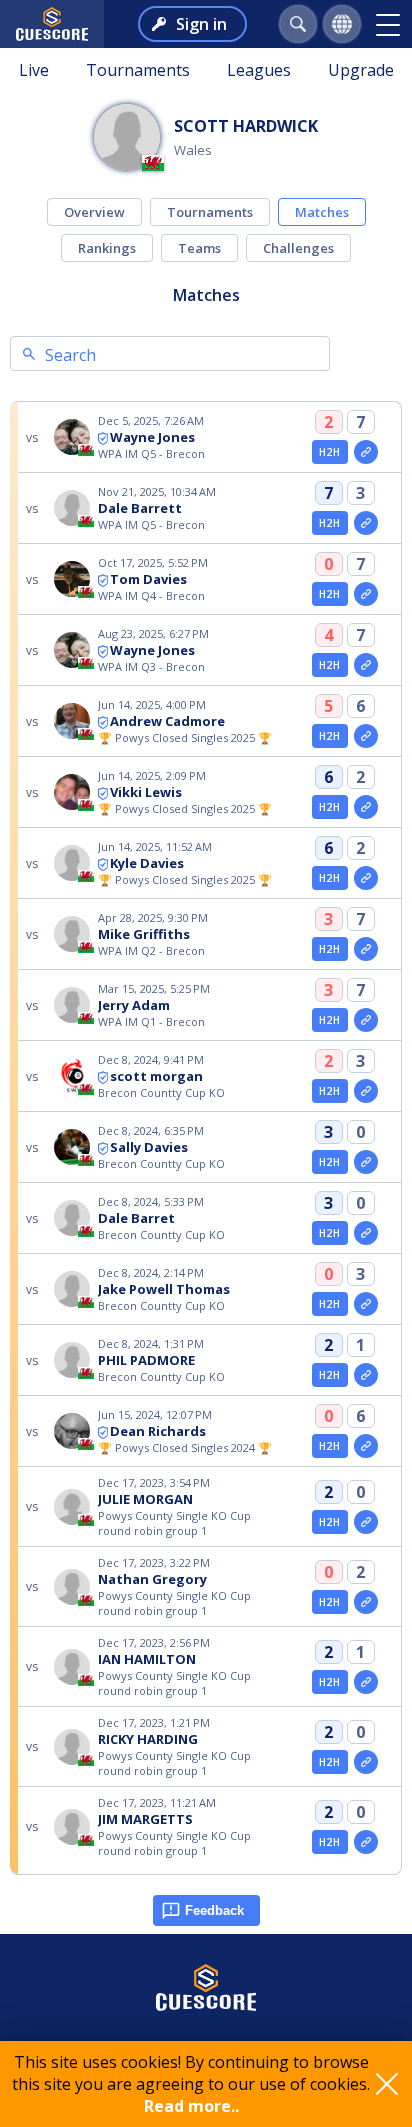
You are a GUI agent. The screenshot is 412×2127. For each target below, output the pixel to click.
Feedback (214, 1910)
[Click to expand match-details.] (366, 452)
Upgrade (361, 70)
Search (70, 355)
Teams (199, 248)
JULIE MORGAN (145, 1499)
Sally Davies (149, 1147)
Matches (322, 212)
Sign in (201, 24)
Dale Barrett (140, 508)
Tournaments (138, 70)
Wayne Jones (152, 437)
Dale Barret (136, 1218)
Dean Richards (158, 1431)
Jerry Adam (134, 1005)
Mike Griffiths (144, 934)
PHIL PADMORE (146, 1360)
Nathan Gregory (152, 1579)
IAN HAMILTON (147, 1659)
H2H (329, 452)
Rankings (107, 248)
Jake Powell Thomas (164, 1289)
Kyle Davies (147, 863)
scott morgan (156, 1076)
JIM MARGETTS (145, 1819)
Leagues (259, 70)
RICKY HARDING (148, 1739)
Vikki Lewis (146, 792)
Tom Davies (148, 579)
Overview (94, 212)
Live (34, 70)
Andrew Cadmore (167, 721)
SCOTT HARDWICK (246, 126)
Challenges (298, 248)
